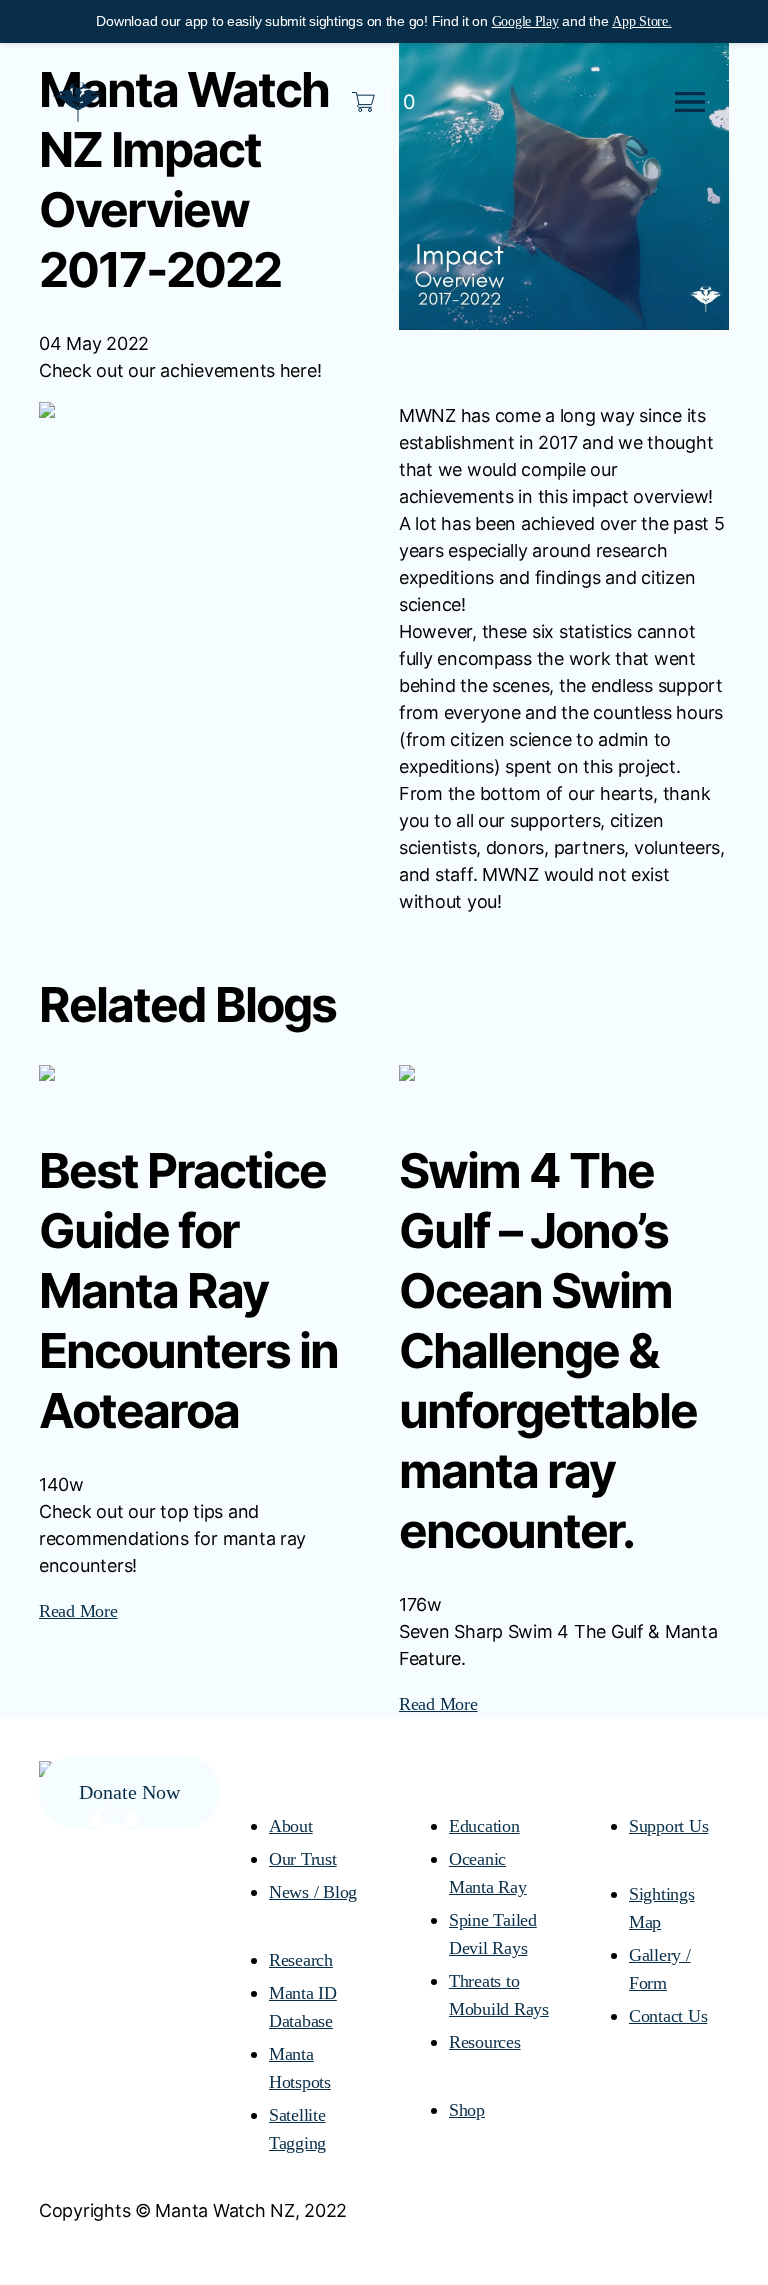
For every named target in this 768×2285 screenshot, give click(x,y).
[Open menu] (690, 102)
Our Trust (303, 1859)
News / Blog (313, 1892)
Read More (78, 1611)
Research (301, 1960)
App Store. (641, 21)
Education (484, 1826)
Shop (467, 2110)
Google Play (525, 21)
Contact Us (668, 2016)
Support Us (668, 1826)
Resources (485, 2042)
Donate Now (129, 1792)
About (291, 1826)
